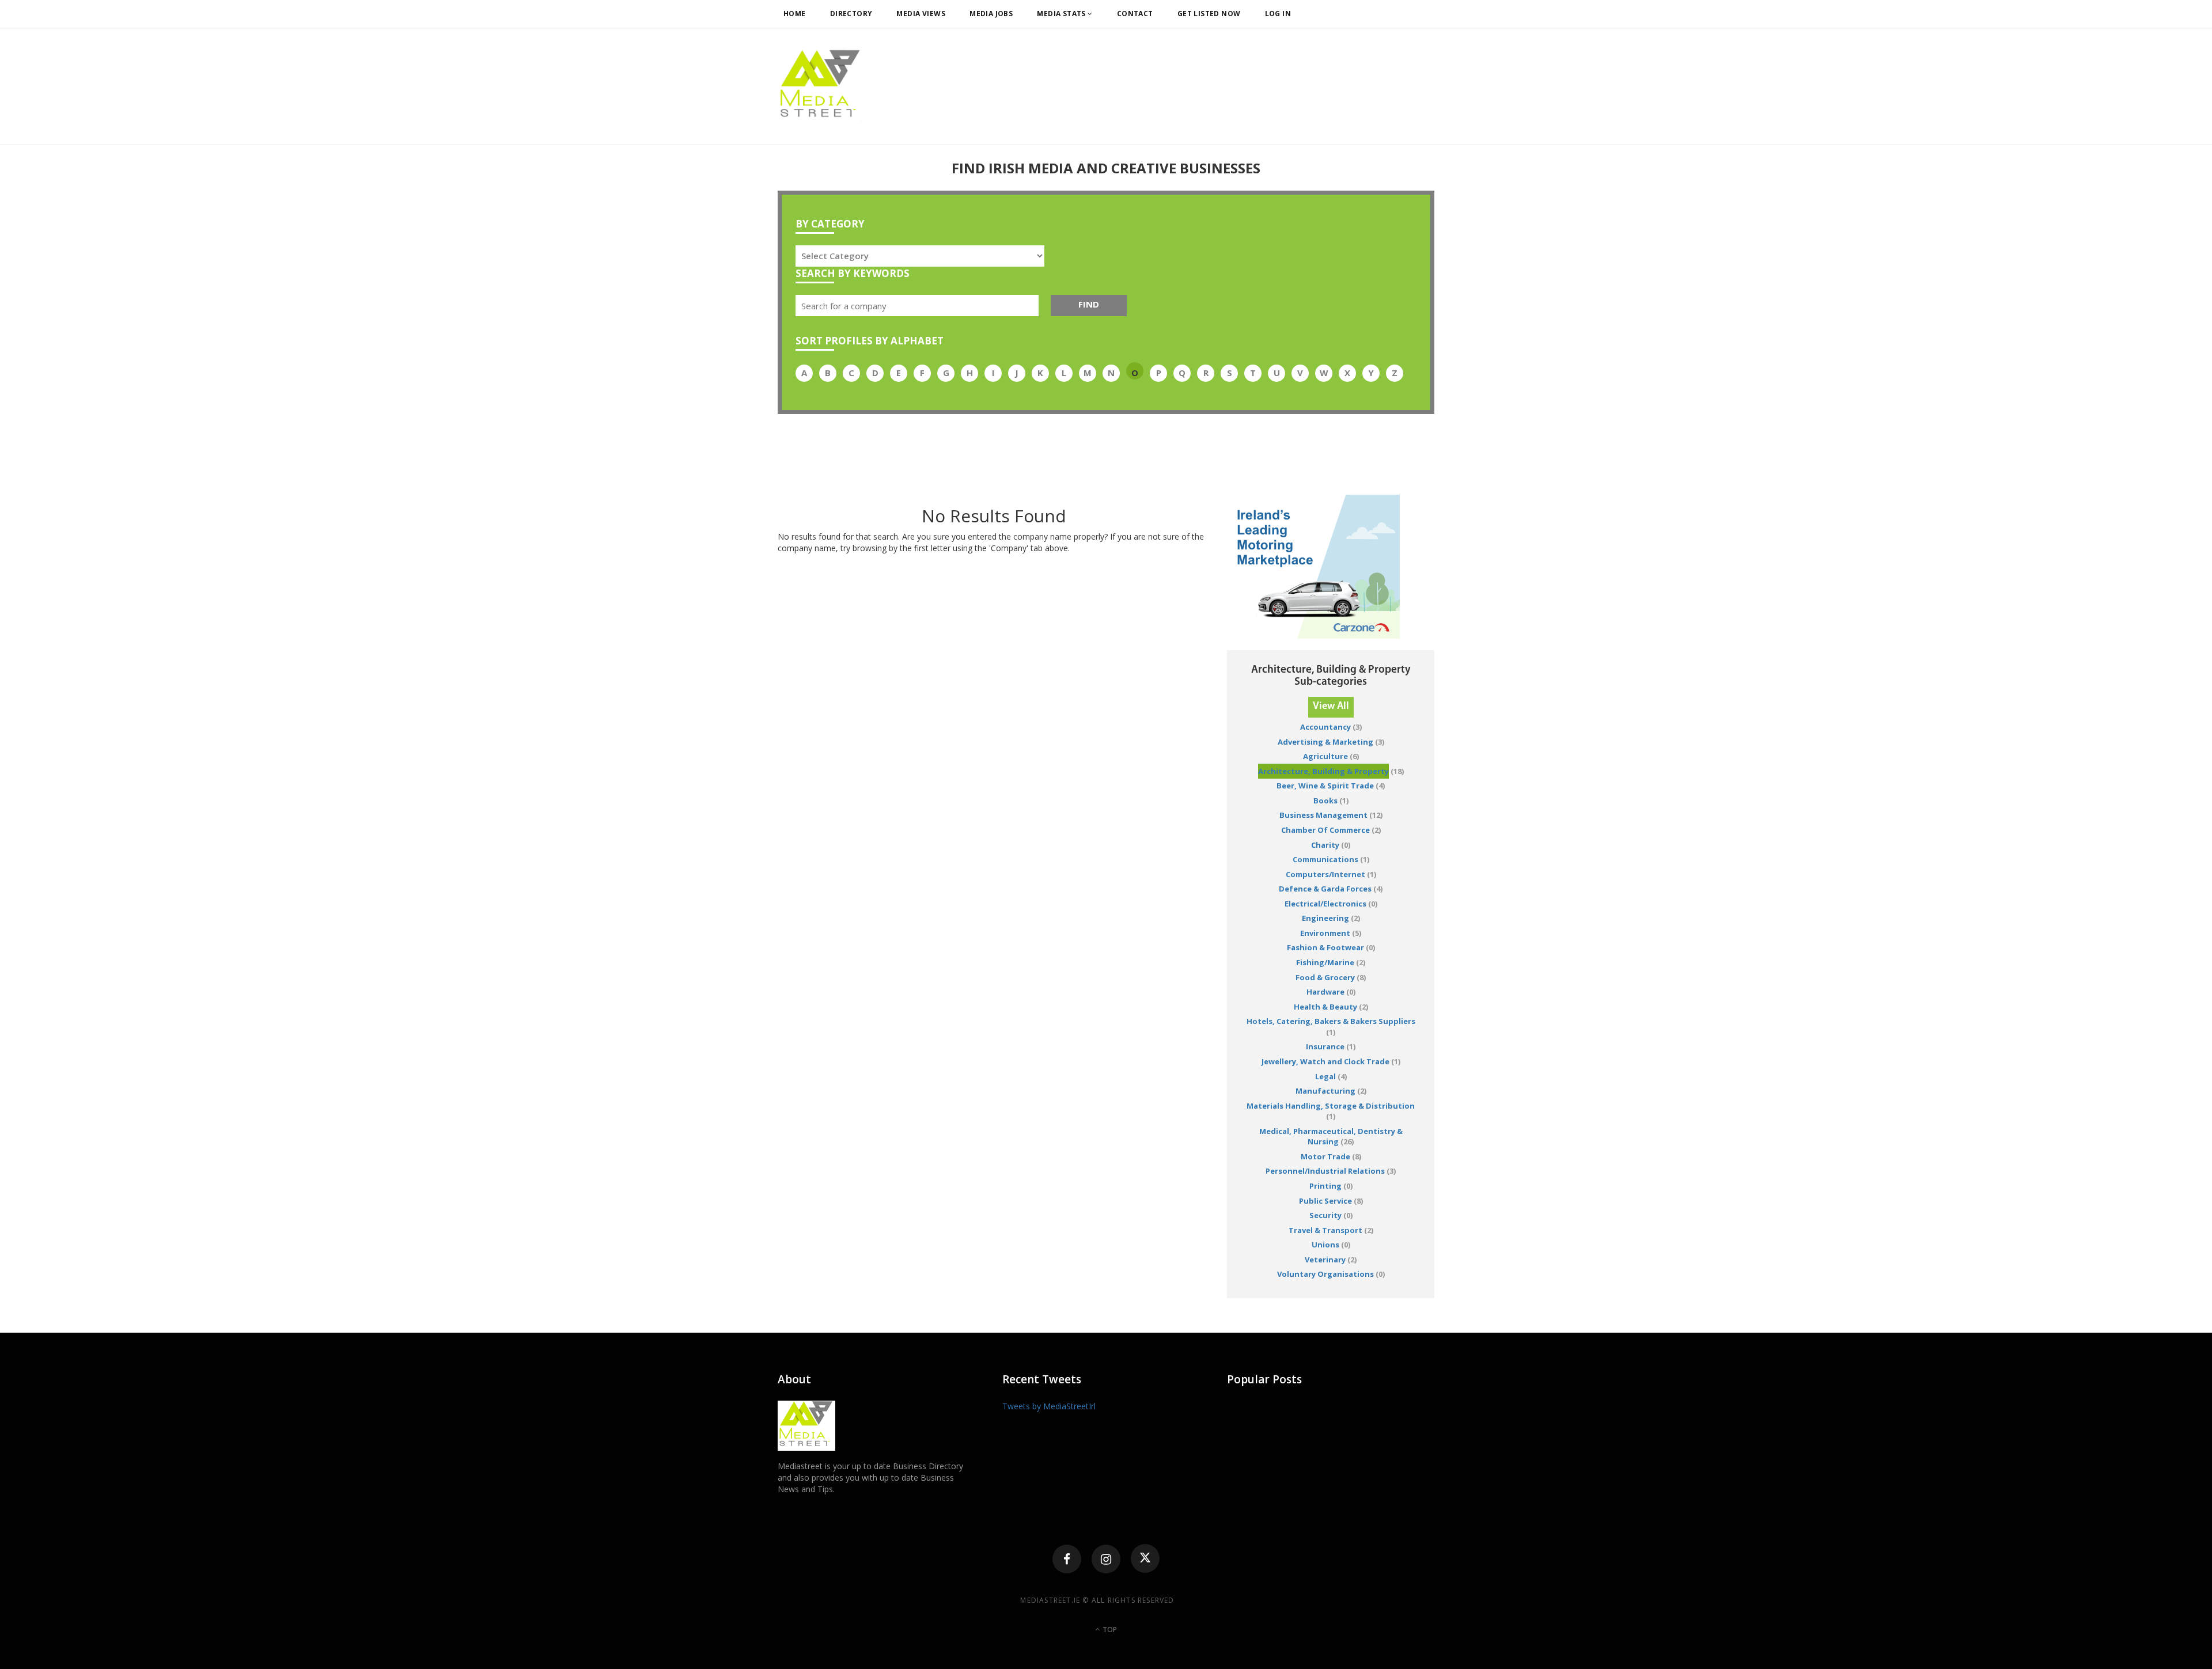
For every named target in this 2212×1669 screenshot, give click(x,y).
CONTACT (1135, 14)
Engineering (1325, 918)
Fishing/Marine (1325, 962)
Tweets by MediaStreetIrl (1049, 1406)
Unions (1325, 1245)
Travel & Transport (1325, 1230)
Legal (1325, 1076)
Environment (1325, 933)
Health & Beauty (1325, 1007)
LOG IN (1278, 14)
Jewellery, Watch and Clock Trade (1325, 1061)
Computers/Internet (1325, 874)
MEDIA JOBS (991, 14)
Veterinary (1325, 1260)
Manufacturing (1325, 1091)
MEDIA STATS (1062, 14)
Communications (1325, 859)
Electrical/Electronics (1325, 904)
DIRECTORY (851, 14)
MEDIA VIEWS (921, 14)
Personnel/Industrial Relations (1325, 1171)
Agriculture (1325, 756)
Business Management (1323, 815)
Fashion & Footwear (1325, 947)
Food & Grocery (1325, 977)
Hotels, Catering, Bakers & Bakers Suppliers (1331, 1021)
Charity (1325, 845)
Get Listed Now (1209, 14)
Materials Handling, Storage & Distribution (1331, 1106)
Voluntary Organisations (1325, 1274)
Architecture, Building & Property (1323, 771)
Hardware (1325, 992)
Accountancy (1325, 727)
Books (1325, 801)
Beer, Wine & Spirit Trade (1325, 786)
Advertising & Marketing (1325, 742)
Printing (1325, 1186)
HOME (795, 14)
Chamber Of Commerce (1325, 830)
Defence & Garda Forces (1325, 889)
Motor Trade (1325, 1156)
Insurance (1325, 1046)
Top (1109, 1630)
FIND (1089, 304)
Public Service (1325, 1201)
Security (1325, 1215)
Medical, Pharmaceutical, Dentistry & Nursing (1331, 1137)
